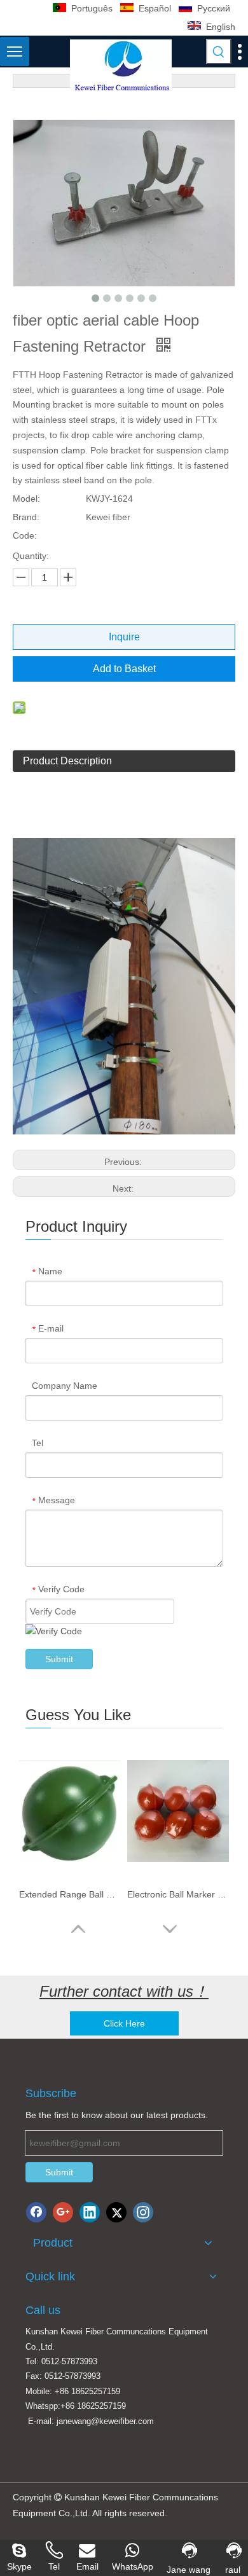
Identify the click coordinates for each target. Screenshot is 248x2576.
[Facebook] (36, 2212)
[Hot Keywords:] (219, 52)
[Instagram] (143, 2212)
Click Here (124, 2023)
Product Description (67, 761)
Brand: (26, 517)
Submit (59, 1659)
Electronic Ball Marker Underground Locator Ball (178, 1894)
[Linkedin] (90, 2212)
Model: (26, 499)
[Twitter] (116, 2212)
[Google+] (63, 2212)
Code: (25, 535)
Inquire (124, 637)
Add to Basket (124, 669)
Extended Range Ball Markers (70, 1894)
